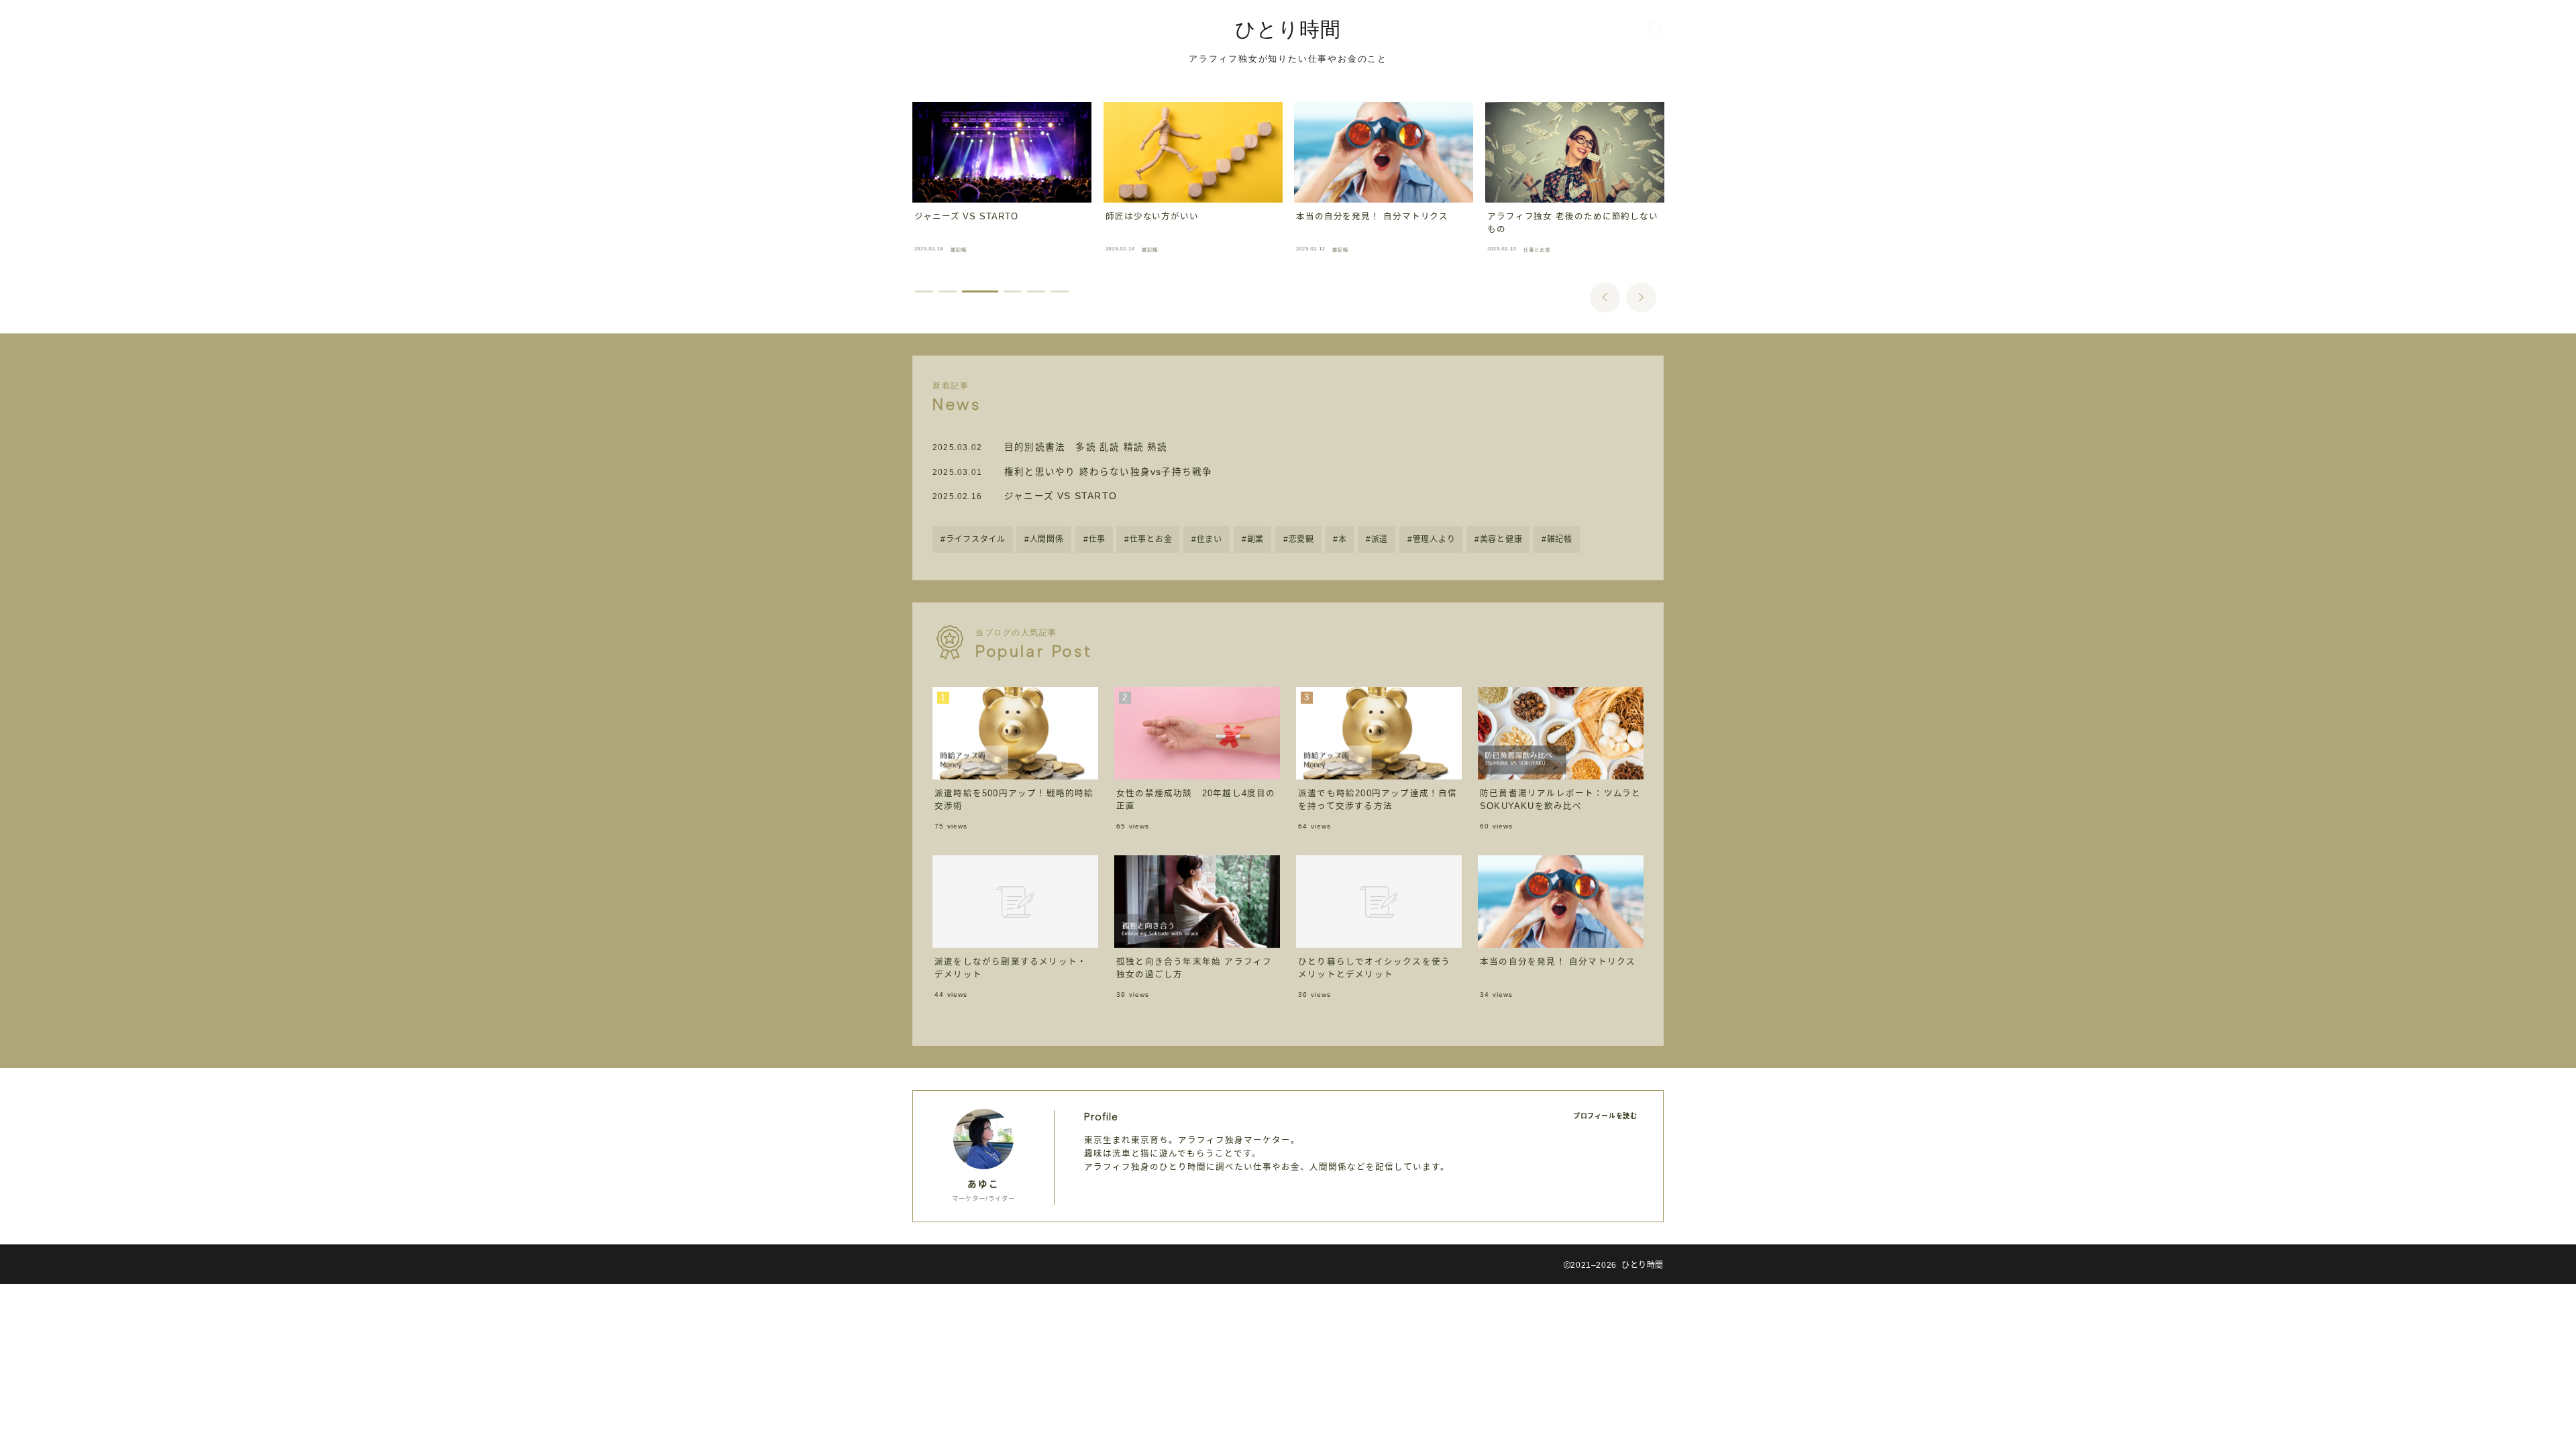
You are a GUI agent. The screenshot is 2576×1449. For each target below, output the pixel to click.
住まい (1210, 539)
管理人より (1434, 539)
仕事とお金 (1151, 539)
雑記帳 (1560, 539)
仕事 (1096, 539)
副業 (1255, 539)
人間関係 (1047, 539)
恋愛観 (1301, 539)
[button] (1605, 298)
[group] (1002, 181)
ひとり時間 (1288, 29)
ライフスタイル (976, 539)
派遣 (1380, 539)
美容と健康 (1501, 539)
